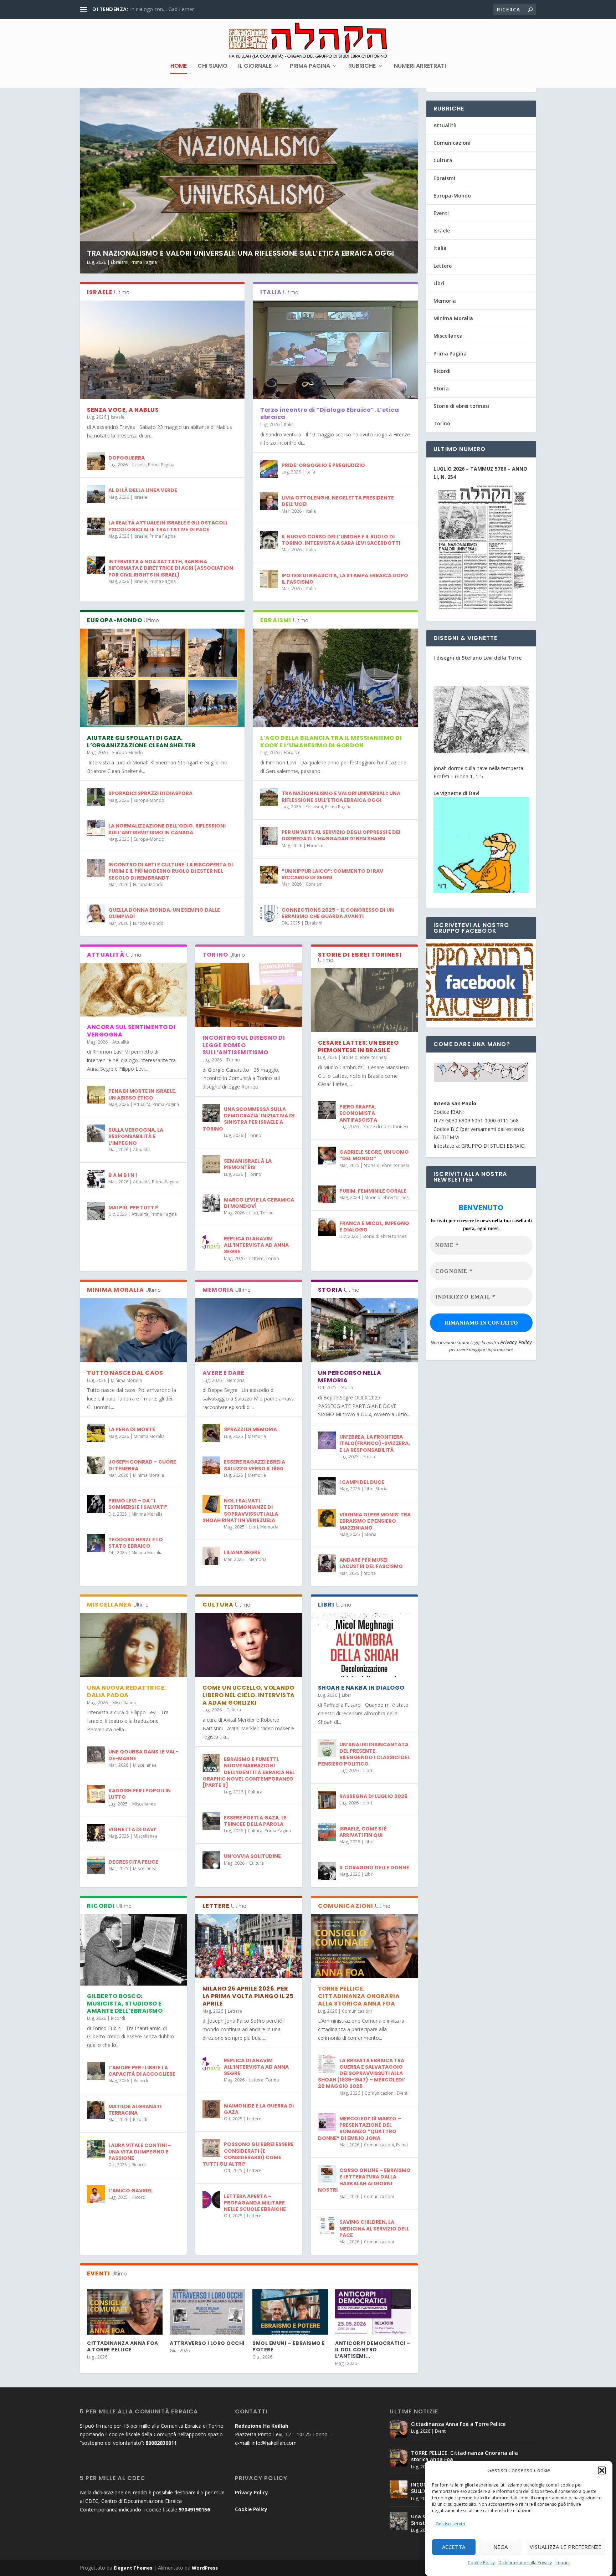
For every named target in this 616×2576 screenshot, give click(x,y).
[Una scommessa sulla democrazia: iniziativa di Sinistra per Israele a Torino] (211, 1113)
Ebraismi (120, 262)
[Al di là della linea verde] (96, 494)
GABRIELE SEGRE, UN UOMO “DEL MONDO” (374, 1155)
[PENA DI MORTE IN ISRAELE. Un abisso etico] (96, 1095)
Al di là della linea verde (143, 490)
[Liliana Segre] (211, 1556)
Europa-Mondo (128, 752)
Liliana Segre (242, 1552)
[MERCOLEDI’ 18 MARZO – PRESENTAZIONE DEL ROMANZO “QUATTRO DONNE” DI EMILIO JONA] (327, 2122)
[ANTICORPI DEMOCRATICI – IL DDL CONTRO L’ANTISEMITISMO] (373, 2312)
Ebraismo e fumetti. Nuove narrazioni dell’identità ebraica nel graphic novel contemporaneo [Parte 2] (249, 1772)
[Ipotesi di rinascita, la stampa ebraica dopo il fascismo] (269, 579)
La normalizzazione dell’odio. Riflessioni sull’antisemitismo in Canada (167, 829)
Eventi (403, 2093)
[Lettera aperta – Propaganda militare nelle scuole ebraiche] (211, 2200)
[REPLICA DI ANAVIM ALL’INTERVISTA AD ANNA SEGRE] (211, 1242)
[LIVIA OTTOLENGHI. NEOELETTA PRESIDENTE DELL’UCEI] (269, 501)
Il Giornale (255, 66)
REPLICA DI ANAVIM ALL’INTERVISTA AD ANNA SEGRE (256, 1245)
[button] (602, 2470)
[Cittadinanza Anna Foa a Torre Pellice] (125, 2312)
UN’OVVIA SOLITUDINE (252, 1856)
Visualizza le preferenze (566, 2547)
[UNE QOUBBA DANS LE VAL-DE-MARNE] (96, 1755)
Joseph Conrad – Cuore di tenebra (142, 1465)
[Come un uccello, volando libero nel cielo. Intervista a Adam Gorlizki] (249, 1645)
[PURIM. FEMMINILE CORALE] (327, 1194)
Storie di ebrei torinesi (364, 1057)
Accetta (454, 2547)
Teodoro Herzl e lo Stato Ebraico (136, 1543)
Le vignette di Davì (456, 793)
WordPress (205, 2568)
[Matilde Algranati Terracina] (96, 2110)
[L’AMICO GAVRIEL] (96, 2194)
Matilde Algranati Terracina (135, 2110)
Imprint (563, 2563)
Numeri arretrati (420, 66)
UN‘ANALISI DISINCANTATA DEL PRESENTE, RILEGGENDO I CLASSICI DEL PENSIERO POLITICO (364, 1754)
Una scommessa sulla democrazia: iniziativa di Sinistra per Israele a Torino (248, 1119)
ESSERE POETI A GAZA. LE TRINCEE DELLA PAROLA (255, 1821)
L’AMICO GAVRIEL (130, 2191)
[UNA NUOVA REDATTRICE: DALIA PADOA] (133, 1645)
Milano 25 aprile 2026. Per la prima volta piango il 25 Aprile (248, 1996)
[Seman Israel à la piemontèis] (211, 1164)
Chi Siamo (212, 66)
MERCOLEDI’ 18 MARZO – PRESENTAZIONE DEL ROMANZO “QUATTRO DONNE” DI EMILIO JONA (360, 2128)
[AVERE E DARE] (249, 1330)
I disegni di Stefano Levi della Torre (478, 658)
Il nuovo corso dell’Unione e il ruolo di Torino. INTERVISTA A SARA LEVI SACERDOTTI (341, 540)
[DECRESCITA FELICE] (96, 1865)
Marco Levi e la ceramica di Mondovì (259, 1203)
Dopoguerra (127, 458)
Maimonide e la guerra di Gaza (259, 2109)
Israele (118, 417)
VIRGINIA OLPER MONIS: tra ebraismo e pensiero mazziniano (375, 1521)
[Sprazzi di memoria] (211, 1433)
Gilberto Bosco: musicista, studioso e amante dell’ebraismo (125, 2004)
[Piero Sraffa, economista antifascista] (327, 1110)
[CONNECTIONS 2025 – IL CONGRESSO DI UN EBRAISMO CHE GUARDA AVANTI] (269, 913)
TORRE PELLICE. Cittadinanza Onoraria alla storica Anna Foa (359, 1996)
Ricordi (118, 2018)
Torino (233, 1060)
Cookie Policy (481, 2563)
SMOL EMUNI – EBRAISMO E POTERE (289, 2346)
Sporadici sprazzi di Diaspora (150, 793)
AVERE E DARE (224, 1373)
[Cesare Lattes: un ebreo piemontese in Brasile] (364, 1000)
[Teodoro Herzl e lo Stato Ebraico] (96, 1543)
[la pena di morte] (96, 1433)
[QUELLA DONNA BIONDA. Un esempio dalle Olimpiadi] (96, 913)
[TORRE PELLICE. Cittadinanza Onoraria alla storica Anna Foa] (364, 1946)
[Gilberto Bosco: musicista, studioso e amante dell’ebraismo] (133, 1950)
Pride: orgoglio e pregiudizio (323, 465)
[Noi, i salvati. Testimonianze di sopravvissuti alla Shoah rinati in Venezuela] (211, 1504)
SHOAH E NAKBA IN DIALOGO (361, 1688)
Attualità (121, 1042)
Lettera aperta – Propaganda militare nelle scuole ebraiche (255, 2203)
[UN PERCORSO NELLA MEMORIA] (364, 1330)
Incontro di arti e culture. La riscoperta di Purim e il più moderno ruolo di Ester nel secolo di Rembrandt (171, 871)
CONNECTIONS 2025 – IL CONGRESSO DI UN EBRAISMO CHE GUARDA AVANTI (338, 913)
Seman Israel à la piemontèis (248, 1164)
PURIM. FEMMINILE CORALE (373, 1191)
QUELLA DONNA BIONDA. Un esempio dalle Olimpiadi (164, 913)
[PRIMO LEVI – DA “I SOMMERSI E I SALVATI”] (96, 1504)
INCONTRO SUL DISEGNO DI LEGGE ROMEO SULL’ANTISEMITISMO (244, 1045)
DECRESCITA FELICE (133, 1862)
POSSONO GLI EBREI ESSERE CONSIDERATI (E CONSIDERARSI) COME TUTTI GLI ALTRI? (248, 2154)
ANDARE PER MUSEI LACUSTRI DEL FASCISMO (371, 1563)
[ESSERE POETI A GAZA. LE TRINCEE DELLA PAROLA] (211, 1821)
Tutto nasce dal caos (125, 1373)
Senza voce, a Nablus (123, 410)
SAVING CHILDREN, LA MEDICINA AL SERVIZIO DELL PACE (374, 2228)
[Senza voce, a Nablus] (162, 350)
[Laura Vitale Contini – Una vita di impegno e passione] (96, 2149)
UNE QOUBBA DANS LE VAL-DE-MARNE (143, 1755)
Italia (289, 424)
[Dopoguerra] (96, 461)
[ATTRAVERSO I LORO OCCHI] (207, 2312)
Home (179, 66)
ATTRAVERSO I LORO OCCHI (207, 2343)
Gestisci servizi (450, 2524)
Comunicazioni (357, 2011)
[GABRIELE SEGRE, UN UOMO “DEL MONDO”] (327, 1156)
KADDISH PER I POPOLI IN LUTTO (140, 1794)
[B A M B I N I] (96, 1179)
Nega (500, 2547)
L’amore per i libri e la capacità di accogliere (142, 2071)
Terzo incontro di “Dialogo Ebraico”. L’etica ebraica (330, 414)
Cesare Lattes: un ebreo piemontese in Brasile (358, 1046)
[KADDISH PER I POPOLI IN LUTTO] (96, 1794)
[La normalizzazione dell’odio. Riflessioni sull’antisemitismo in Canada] (96, 829)
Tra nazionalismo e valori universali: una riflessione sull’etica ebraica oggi (241, 253)
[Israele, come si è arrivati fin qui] (327, 1832)
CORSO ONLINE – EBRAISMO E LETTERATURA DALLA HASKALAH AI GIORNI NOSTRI (364, 2180)
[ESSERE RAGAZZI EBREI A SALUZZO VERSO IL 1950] (211, 1465)
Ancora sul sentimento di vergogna (131, 1031)
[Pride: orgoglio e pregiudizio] (269, 469)
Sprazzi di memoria (250, 1429)
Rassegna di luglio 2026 (373, 1796)
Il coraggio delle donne (374, 1868)
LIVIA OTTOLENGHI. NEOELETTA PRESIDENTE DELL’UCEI (338, 501)
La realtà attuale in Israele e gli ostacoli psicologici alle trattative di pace (168, 526)
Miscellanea (124, 1703)
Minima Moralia (126, 1380)
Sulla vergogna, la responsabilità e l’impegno (136, 1136)
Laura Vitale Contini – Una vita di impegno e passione (140, 2152)
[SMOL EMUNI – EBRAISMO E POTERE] (290, 2312)
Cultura (234, 1710)
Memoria (235, 1380)
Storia (347, 1387)
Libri (254, 1213)
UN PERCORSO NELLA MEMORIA (350, 1377)
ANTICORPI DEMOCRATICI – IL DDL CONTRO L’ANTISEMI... (373, 2350)
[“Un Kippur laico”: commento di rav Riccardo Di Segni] (269, 875)
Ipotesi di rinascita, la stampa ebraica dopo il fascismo (345, 579)
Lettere (256, 1258)
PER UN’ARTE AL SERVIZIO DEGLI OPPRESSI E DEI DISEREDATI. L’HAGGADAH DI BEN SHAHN (341, 835)
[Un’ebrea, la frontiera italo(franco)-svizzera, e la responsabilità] (327, 1440)
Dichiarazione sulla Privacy (525, 2563)
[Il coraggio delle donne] (327, 1871)
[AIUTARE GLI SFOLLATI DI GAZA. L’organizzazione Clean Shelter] (162, 678)
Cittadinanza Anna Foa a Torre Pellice (123, 2346)
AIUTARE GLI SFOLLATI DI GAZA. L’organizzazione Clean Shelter (141, 742)
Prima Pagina (310, 66)
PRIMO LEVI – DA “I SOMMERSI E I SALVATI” (138, 1504)
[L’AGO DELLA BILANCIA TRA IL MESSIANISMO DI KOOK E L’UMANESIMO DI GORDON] (335, 678)
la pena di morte (132, 1429)
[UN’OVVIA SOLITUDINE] (211, 1860)
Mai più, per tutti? (134, 1208)
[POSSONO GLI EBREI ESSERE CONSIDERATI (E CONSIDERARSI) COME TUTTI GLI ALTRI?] (211, 2148)
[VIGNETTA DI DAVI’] (96, 1833)
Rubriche (362, 66)
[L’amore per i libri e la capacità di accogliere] (96, 2071)
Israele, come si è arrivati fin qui (363, 1832)
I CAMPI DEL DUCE (362, 1482)
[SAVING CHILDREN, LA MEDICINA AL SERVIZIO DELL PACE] (327, 2226)
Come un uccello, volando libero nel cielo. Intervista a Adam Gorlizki (249, 1695)
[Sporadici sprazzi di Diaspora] (96, 797)
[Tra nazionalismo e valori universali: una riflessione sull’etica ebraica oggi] (269, 797)
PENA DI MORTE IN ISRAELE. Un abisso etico (142, 1094)
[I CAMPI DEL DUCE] (327, 1486)
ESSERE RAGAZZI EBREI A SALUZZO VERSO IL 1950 (255, 1465)
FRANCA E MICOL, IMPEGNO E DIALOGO (374, 1226)
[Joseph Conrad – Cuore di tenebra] (96, 1465)
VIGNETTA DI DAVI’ (132, 1829)
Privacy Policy (516, 1342)
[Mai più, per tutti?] (96, 1211)
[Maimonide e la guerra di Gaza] (211, 2109)
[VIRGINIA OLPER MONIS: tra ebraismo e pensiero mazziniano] (327, 1518)
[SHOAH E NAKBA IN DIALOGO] (364, 1645)
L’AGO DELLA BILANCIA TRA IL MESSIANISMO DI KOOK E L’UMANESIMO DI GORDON (331, 742)
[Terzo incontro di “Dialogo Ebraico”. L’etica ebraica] (335, 350)
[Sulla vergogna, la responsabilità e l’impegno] (96, 1133)
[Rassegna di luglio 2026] (327, 1800)
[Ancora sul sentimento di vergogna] (133, 990)
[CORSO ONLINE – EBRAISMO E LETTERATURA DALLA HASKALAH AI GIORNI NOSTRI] (327, 2174)
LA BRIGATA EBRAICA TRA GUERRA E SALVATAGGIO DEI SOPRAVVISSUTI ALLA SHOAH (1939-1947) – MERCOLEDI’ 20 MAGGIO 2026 (361, 2073)
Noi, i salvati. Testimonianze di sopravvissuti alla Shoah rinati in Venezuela (240, 1510)
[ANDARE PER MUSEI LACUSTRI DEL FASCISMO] (327, 1563)
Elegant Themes (133, 2568)
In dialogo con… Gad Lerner (162, 9)
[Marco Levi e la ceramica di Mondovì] (211, 1203)
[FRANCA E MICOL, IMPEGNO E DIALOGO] (327, 1227)
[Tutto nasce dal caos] (133, 1330)
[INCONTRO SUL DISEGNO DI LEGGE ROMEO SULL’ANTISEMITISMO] (249, 995)
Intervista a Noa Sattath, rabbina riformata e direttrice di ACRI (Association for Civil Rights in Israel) (171, 568)
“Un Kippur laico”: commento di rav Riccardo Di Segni (332, 874)
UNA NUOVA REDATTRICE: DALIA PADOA (127, 1691)
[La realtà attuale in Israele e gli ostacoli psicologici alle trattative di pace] (96, 526)
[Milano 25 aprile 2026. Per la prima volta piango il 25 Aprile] (249, 1946)
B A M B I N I (123, 1175)
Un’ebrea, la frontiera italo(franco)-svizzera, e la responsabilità (375, 1443)
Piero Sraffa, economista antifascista (358, 1113)
